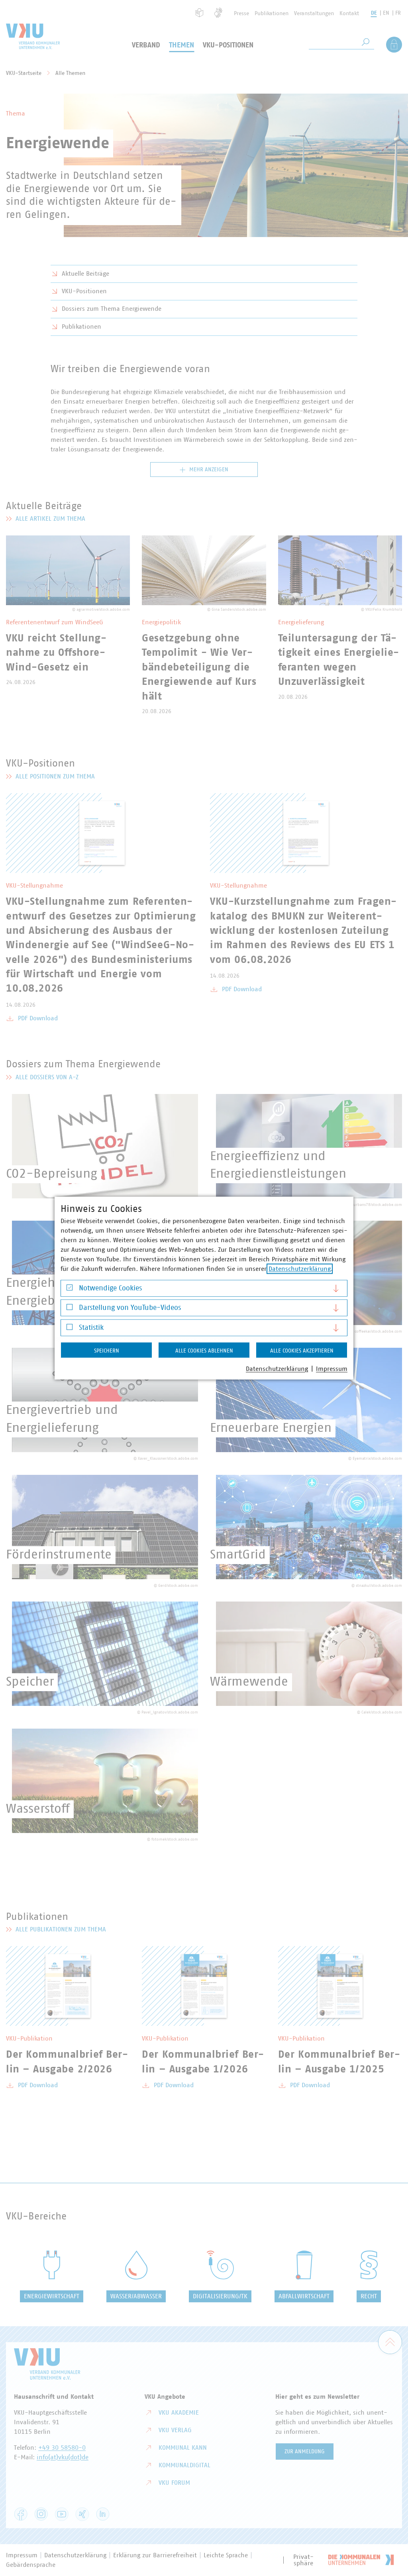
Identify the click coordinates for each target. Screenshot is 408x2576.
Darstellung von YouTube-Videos (130, 1308)
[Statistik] (70, 1329)
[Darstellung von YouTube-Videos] (70, 1309)
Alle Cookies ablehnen (204, 1351)
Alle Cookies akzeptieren (302, 1351)
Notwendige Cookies (110, 1288)
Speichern (107, 1351)
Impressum (332, 1368)
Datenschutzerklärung (300, 1268)
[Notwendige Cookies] (70, 1289)
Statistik (91, 1327)
